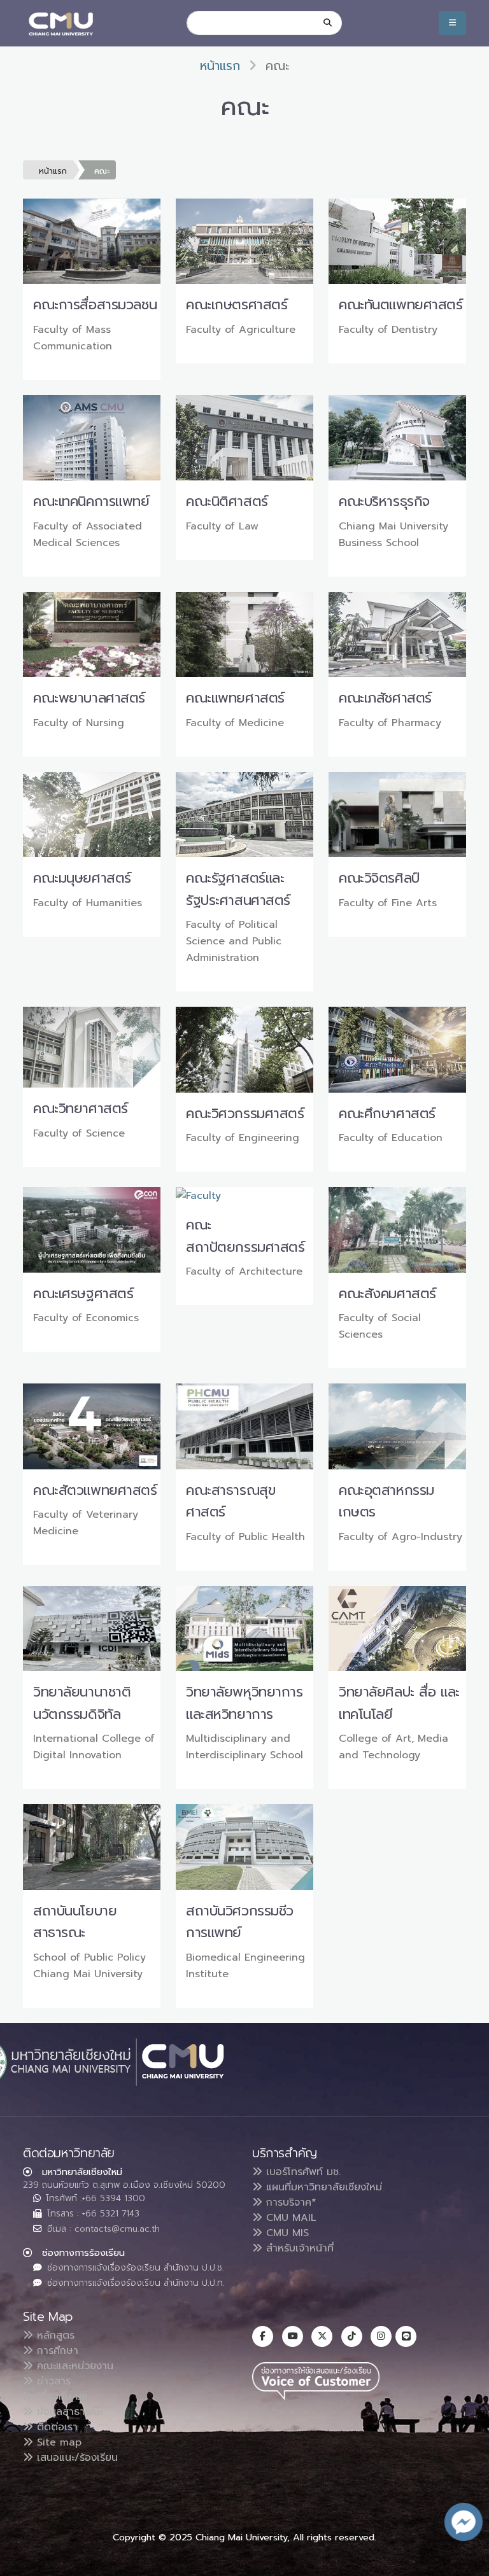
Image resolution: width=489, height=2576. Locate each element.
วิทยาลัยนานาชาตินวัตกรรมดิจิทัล (82, 1703)
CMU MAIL (289, 2218)
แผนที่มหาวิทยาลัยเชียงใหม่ (322, 2187)
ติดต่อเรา (55, 2427)
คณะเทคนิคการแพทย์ (91, 501)
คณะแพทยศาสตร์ (235, 698)
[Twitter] (322, 2336)
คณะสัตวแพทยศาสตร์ (95, 1490)
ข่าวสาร (52, 2381)
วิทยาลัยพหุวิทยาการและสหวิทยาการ (244, 1703)
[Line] (406, 2336)
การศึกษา (56, 2351)
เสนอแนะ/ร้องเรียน (75, 2458)
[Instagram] (381, 2336)
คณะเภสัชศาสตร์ (385, 698)
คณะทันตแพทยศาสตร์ (401, 304)
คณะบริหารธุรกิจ (384, 501)
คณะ (102, 171)
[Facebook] (263, 2336)
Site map (57, 2442)
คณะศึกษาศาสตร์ (387, 1113)
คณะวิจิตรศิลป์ (379, 878)
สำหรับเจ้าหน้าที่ (298, 2248)
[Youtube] (293, 2336)
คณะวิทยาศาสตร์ (81, 1108)
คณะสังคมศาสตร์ (387, 1293)
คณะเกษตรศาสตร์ (237, 304)
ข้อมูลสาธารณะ (68, 2412)
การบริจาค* (289, 2202)
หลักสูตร (54, 2335)
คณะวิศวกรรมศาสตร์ (245, 1113)
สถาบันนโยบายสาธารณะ (75, 1922)
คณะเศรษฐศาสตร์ (83, 1293)
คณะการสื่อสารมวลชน (95, 304)
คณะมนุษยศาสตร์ (82, 878)
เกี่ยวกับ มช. (61, 2397)
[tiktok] (352, 2336)
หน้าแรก (220, 66)
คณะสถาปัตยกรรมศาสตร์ (245, 1236)
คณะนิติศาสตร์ (227, 501)
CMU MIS (286, 2233)
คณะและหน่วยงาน (73, 2366)
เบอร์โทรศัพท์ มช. (301, 2172)
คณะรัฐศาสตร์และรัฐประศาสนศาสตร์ (238, 889)
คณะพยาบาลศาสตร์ (89, 698)
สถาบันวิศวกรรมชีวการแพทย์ (240, 1922)
